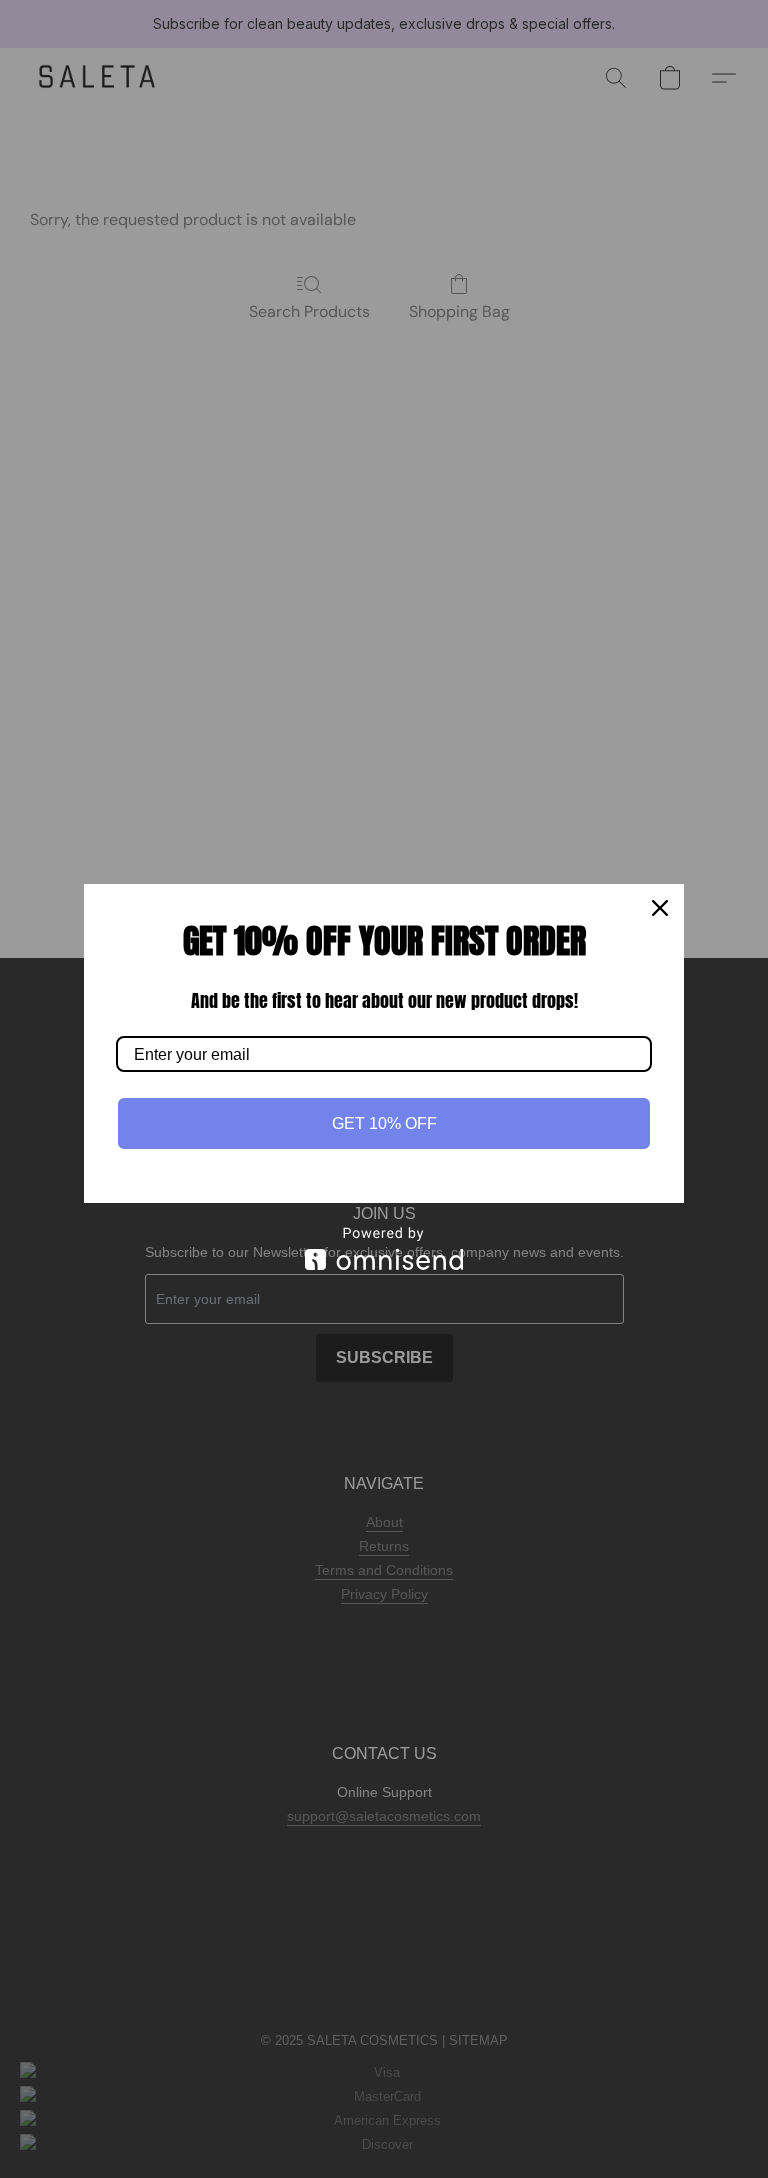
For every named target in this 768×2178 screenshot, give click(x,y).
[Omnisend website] (384, 1248)
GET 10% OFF (384, 1123)
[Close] (660, 908)
